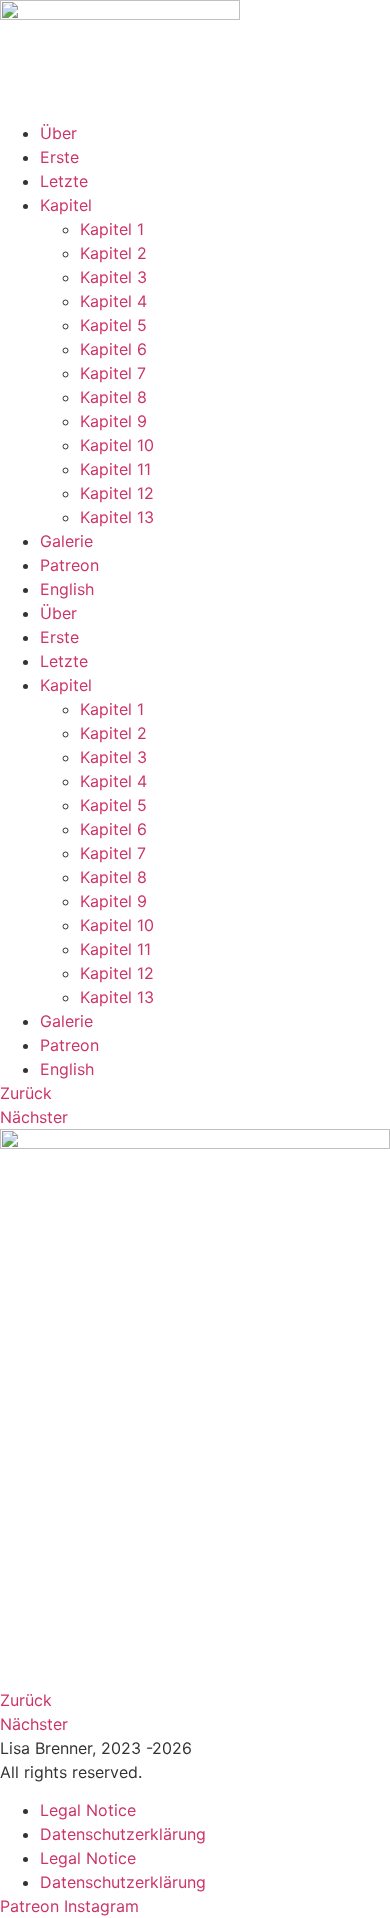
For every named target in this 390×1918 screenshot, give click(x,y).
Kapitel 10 (117, 445)
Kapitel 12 (117, 493)
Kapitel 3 (113, 277)
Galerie (66, 541)
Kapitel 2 (113, 253)
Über (58, 133)
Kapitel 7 (113, 373)
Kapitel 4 (113, 301)
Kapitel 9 (113, 421)
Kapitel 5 (113, 325)
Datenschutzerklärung (123, 1834)
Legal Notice (88, 1810)
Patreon (69, 565)
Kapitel (66, 205)
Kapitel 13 (117, 517)
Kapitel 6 (113, 349)
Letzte (64, 181)
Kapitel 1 (112, 229)
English (67, 589)
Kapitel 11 (115, 469)
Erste (59, 157)
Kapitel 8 (113, 397)
